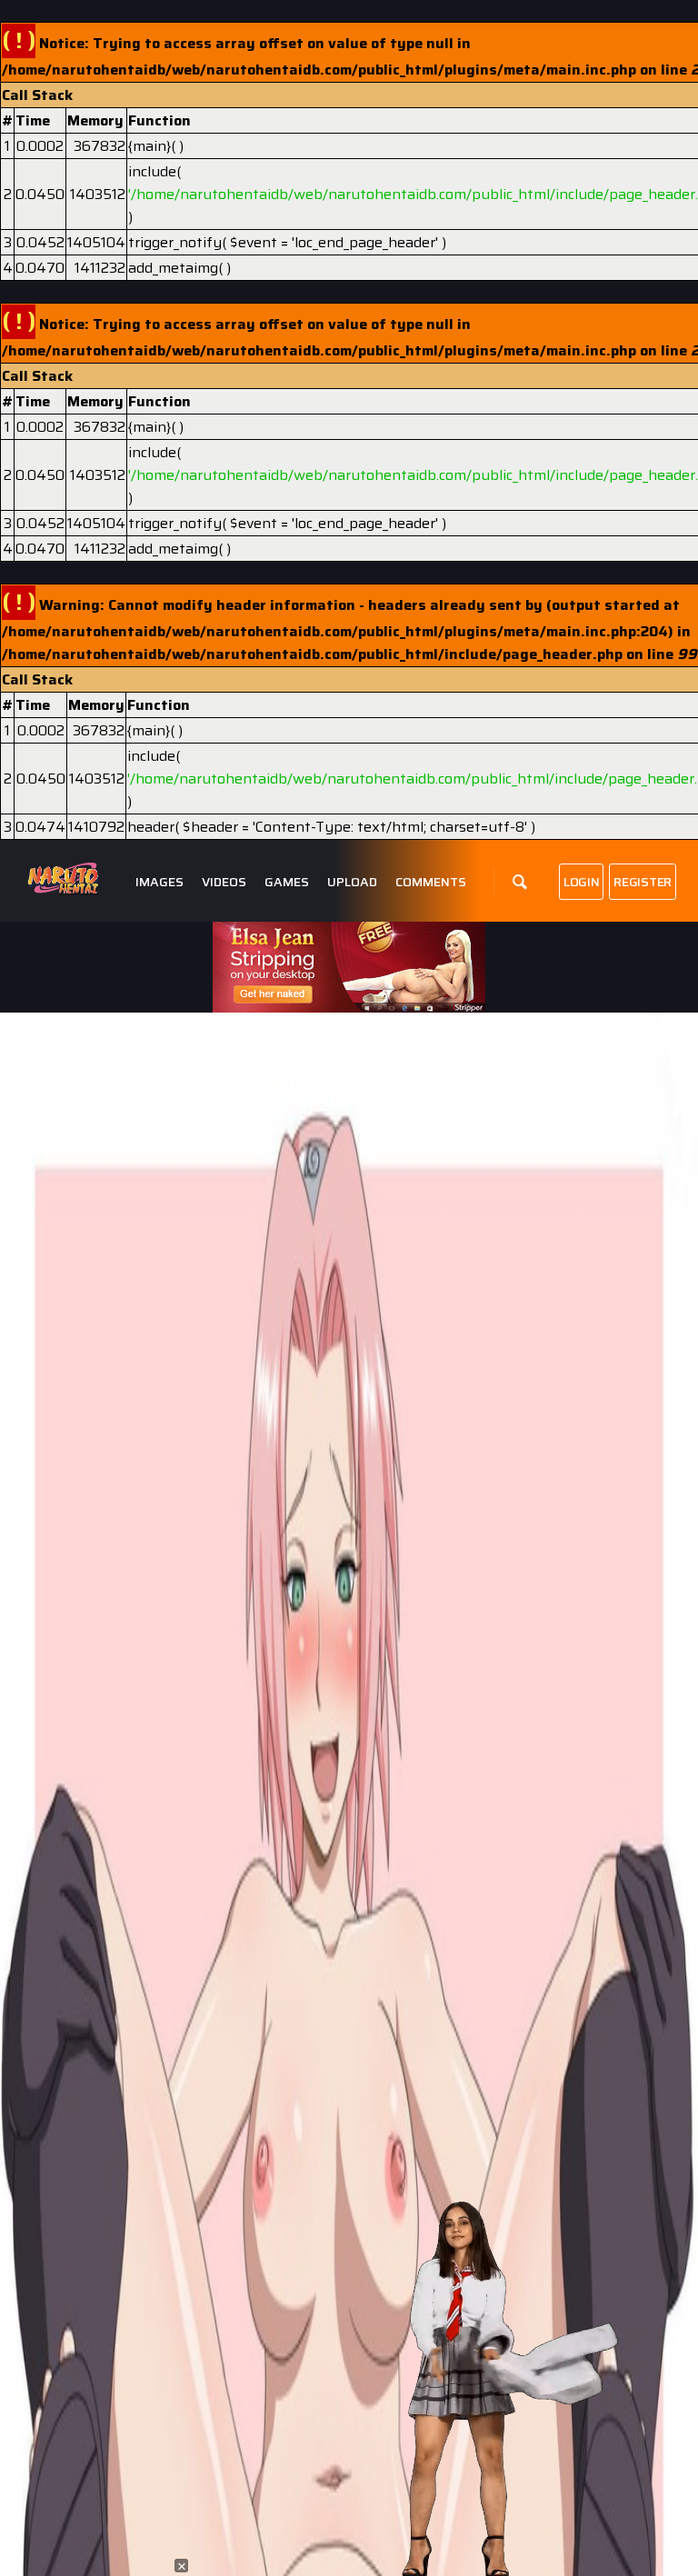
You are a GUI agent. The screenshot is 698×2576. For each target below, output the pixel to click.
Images (160, 882)
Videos (224, 882)
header (151, 827)
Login (582, 882)
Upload (352, 882)
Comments (431, 882)
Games (287, 882)
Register (643, 882)
